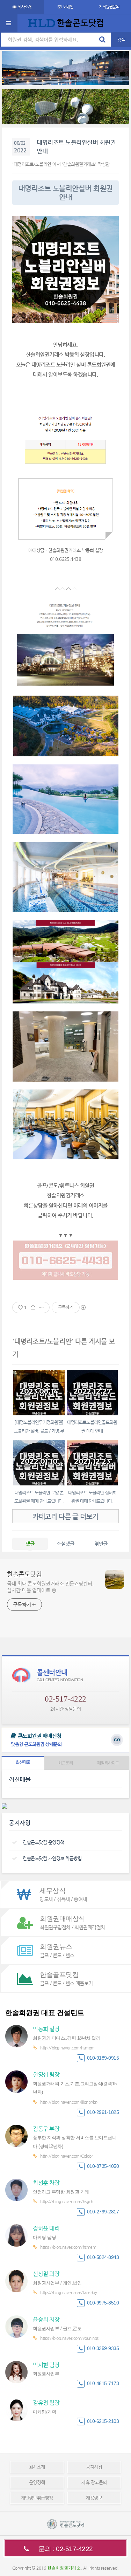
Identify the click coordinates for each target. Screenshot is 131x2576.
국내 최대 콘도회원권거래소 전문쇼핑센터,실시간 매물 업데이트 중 (50, 1587)
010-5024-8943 (103, 2257)
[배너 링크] (65, 68)
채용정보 (94, 2498)
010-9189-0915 (103, 2058)
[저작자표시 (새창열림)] (83, 1307)
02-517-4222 (65, 1699)
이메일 (68, 7)
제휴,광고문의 (94, 2482)
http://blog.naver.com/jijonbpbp (69, 2102)
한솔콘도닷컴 (24, 1574)
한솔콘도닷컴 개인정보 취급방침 (52, 1858)
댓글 (30, 1544)
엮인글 (101, 1544)
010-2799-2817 (103, 2212)
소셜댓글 (65, 1544)
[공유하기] (33, 1307)
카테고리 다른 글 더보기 (65, 1516)
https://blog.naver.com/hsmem (68, 2247)
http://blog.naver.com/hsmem (67, 2048)
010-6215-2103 (103, 2421)
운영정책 (37, 2482)
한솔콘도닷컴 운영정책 (43, 1842)
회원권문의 (111, 7)
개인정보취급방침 (37, 2498)
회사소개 (24, 7)
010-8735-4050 (103, 2166)
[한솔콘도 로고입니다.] (66, 2524)
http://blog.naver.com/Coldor (66, 2156)
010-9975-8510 (103, 2303)
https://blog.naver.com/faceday (68, 2293)
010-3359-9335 (103, 2348)
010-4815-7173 (103, 2383)
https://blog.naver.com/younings (69, 2338)
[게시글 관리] (42, 1307)
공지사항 (94, 2467)
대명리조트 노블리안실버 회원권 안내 (76, 147)
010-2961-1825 (103, 2112)
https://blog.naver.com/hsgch (67, 2201)
